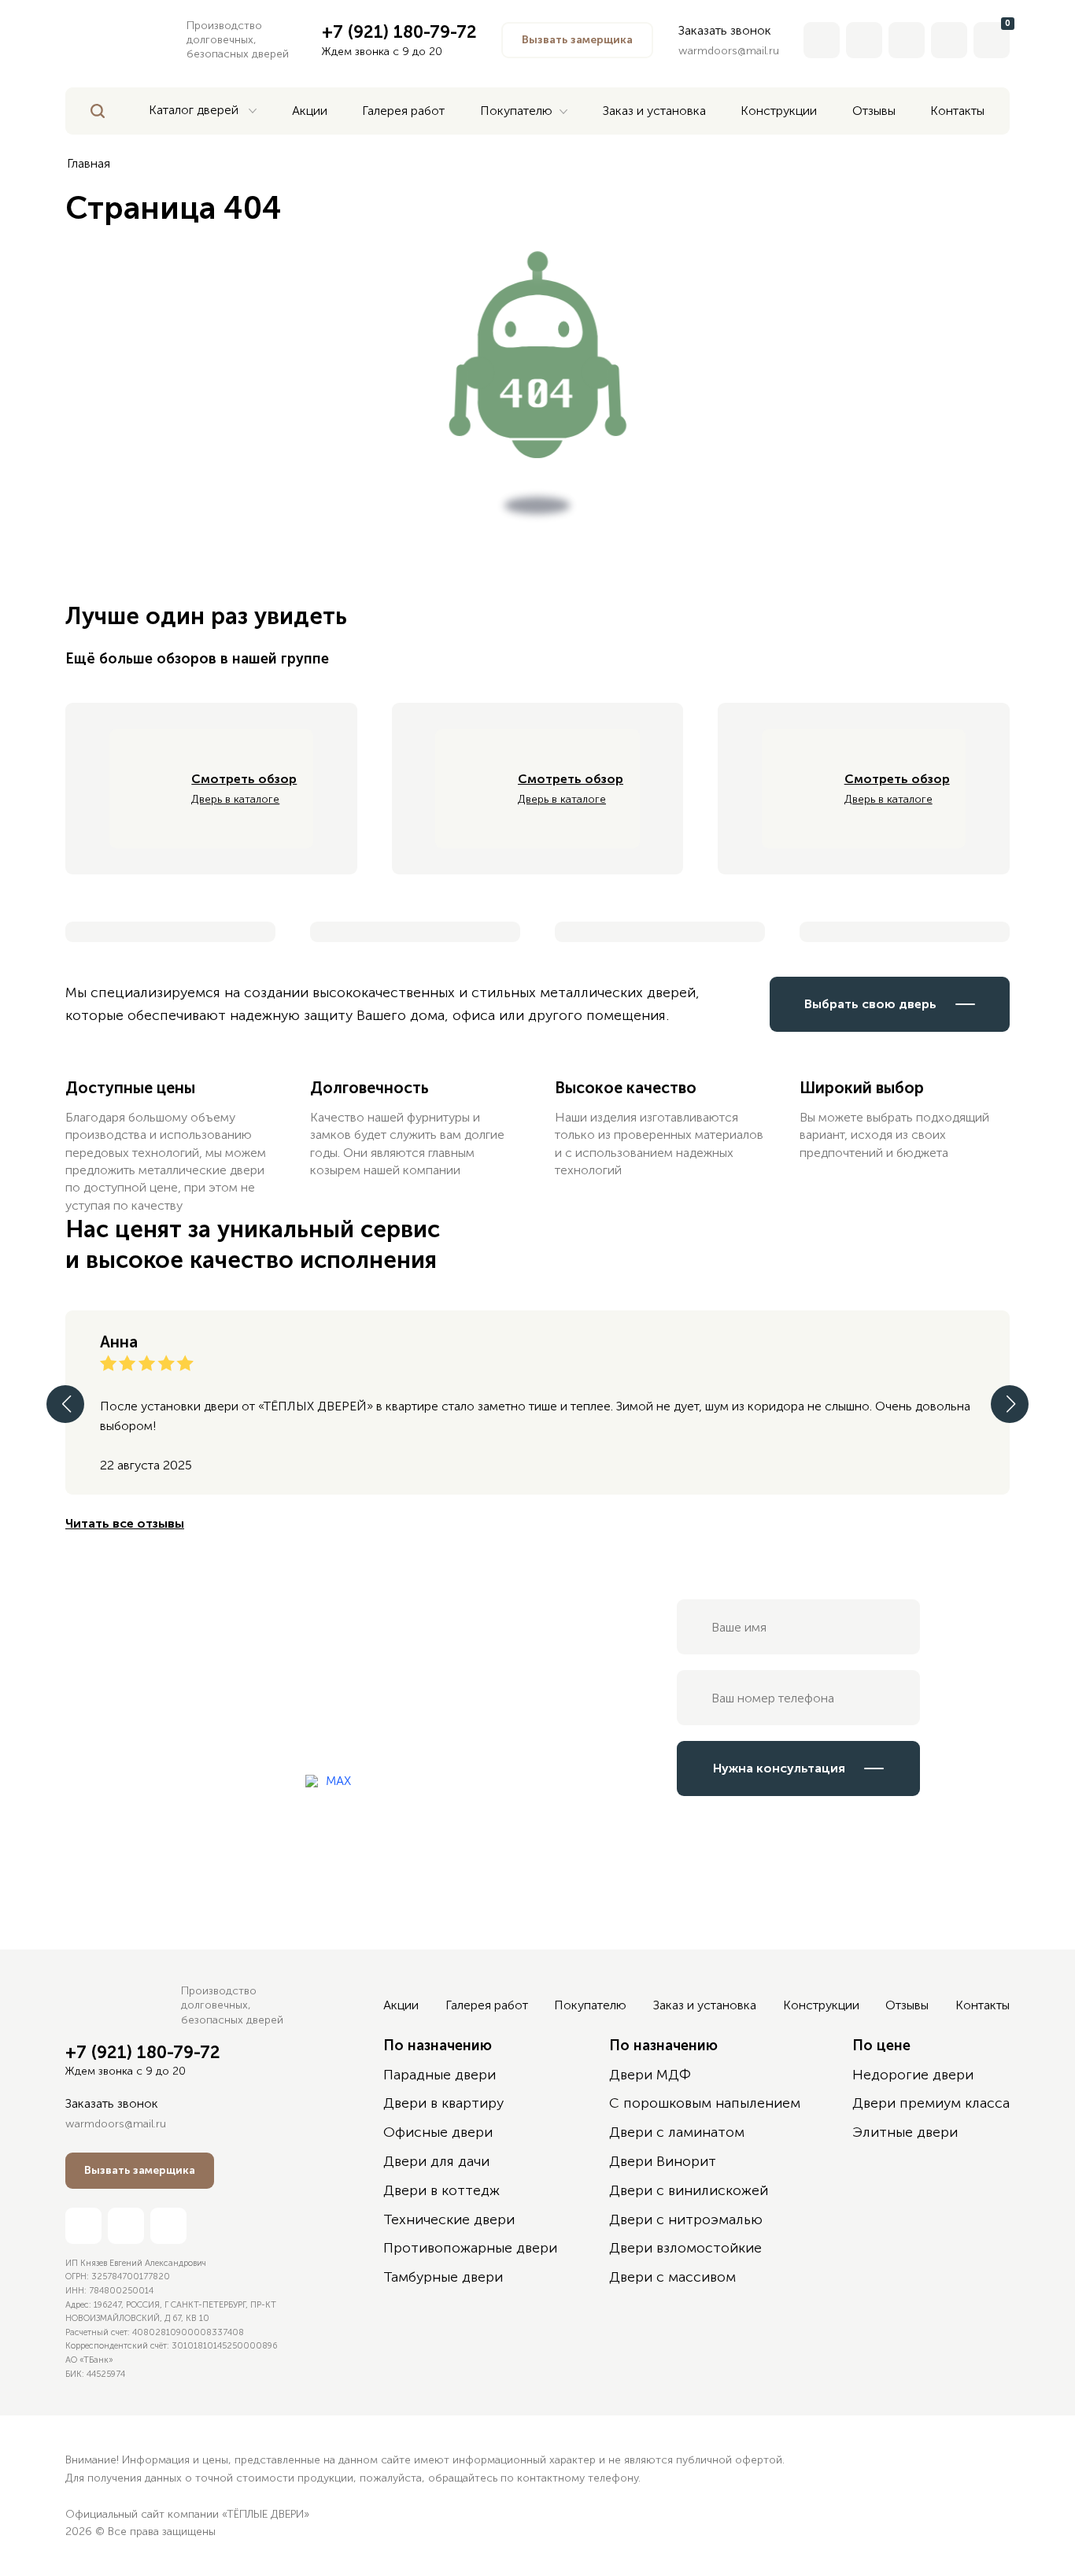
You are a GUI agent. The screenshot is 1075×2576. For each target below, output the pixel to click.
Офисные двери (438, 2132)
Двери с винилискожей (689, 2190)
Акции (401, 2005)
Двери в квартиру (443, 2103)
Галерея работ (487, 2005)
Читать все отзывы (125, 1523)
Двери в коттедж (441, 2190)
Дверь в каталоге (235, 799)
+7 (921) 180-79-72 (143, 2053)
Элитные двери (905, 2132)
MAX (338, 1781)
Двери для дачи (436, 2161)
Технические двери (449, 2219)
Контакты (983, 2005)
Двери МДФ (650, 2075)
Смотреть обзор (244, 779)
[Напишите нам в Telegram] (907, 40)
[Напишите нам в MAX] (864, 40)
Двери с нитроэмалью (686, 2219)
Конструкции (821, 2005)
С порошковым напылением (705, 2103)
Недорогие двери (913, 2075)
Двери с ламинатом (677, 2132)
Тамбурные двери (443, 2277)
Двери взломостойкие (685, 2248)
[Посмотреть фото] (170, 932)
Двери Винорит (663, 2161)
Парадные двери (440, 2075)
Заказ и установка (705, 2005)
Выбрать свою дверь (870, 1004)
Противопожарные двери (470, 2248)
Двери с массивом (672, 2277)
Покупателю (590, 2005)
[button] (577, 40)
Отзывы (907, 2005)
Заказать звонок (725, 30)
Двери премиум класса (931, 2103)
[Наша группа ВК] (949, 40)
